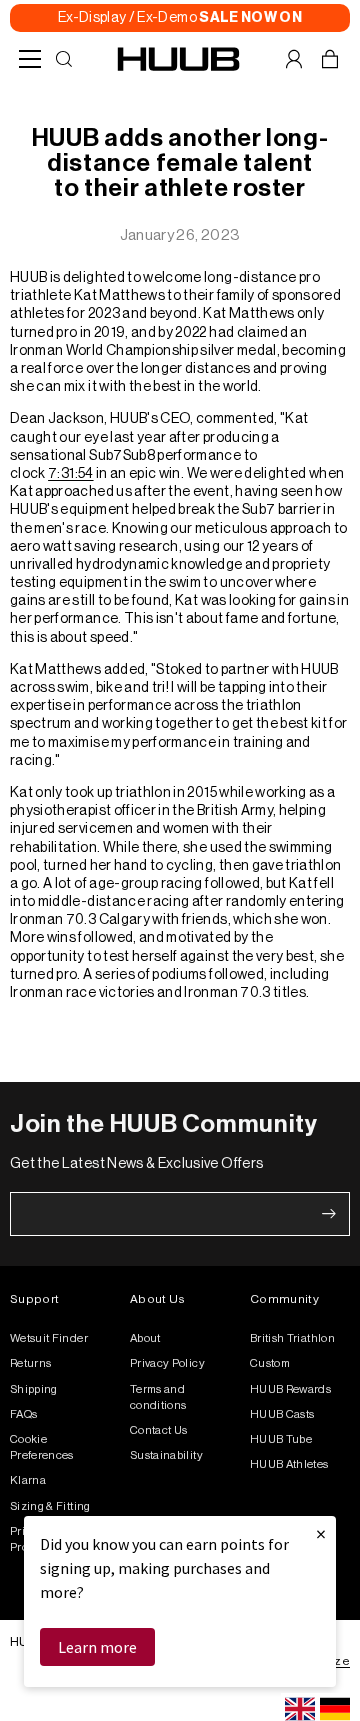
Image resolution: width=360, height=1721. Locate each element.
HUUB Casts (282, 1414)
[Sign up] (329, 1214)
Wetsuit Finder (49, 1338)
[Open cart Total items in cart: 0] (330, 59)
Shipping (34, 1389)
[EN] (300, 1709)
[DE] (335, 1709)
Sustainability (166, 1455)
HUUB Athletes (289, 1464)
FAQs (23, 1414)
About (145, 1338)
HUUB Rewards (290, 1389)
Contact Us (159, 1430)
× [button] (321, 1533)
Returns (30, 1363)
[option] (335, 1709)
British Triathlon (292, 1338)
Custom (270, 1363)
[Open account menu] (294, 59)
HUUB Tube (281, 1439)
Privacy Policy (167, 1363)
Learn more (97, 1647)
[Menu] (30, 59)
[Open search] (64, 59)
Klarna (28, 1480)
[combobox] (300, 1709)
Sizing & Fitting (50, 1506)
